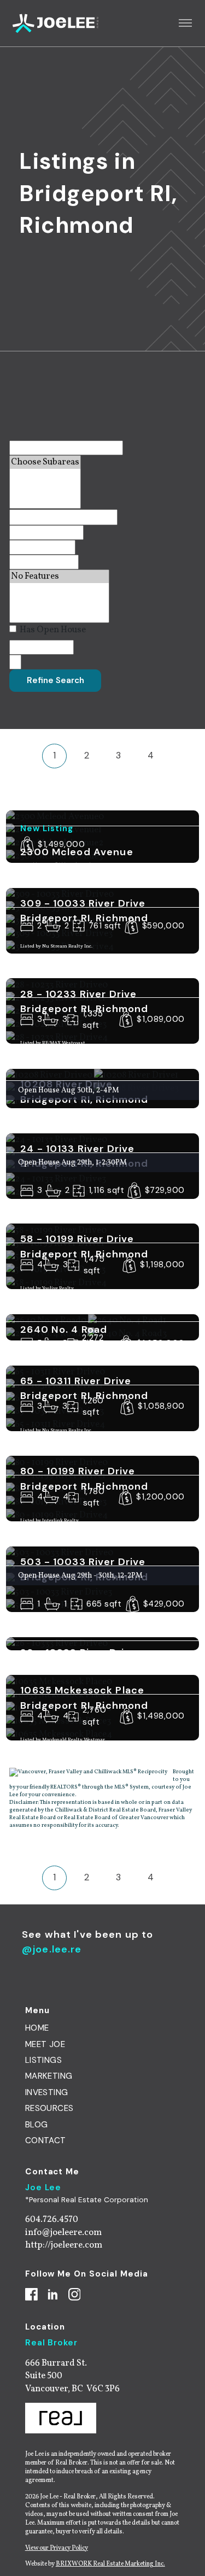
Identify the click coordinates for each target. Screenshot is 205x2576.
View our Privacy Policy (57, 2548)
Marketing (49, 2076)
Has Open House (52, 630)
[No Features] (59, 577)
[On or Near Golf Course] (59, 616)
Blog (37, 2125)
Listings (43, 2060)
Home (37, 2028)
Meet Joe (45, 2044)
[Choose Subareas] (45, 462)
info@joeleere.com (63, 2233)
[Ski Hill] (59, 603)
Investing (47, 2092)
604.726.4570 (52, 2219)
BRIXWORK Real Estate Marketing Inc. (110, 2564)
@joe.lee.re (52, 1949)
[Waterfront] (59, 590)
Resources (49, 2108)
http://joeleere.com (64, 2245)
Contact (46, 2140)
